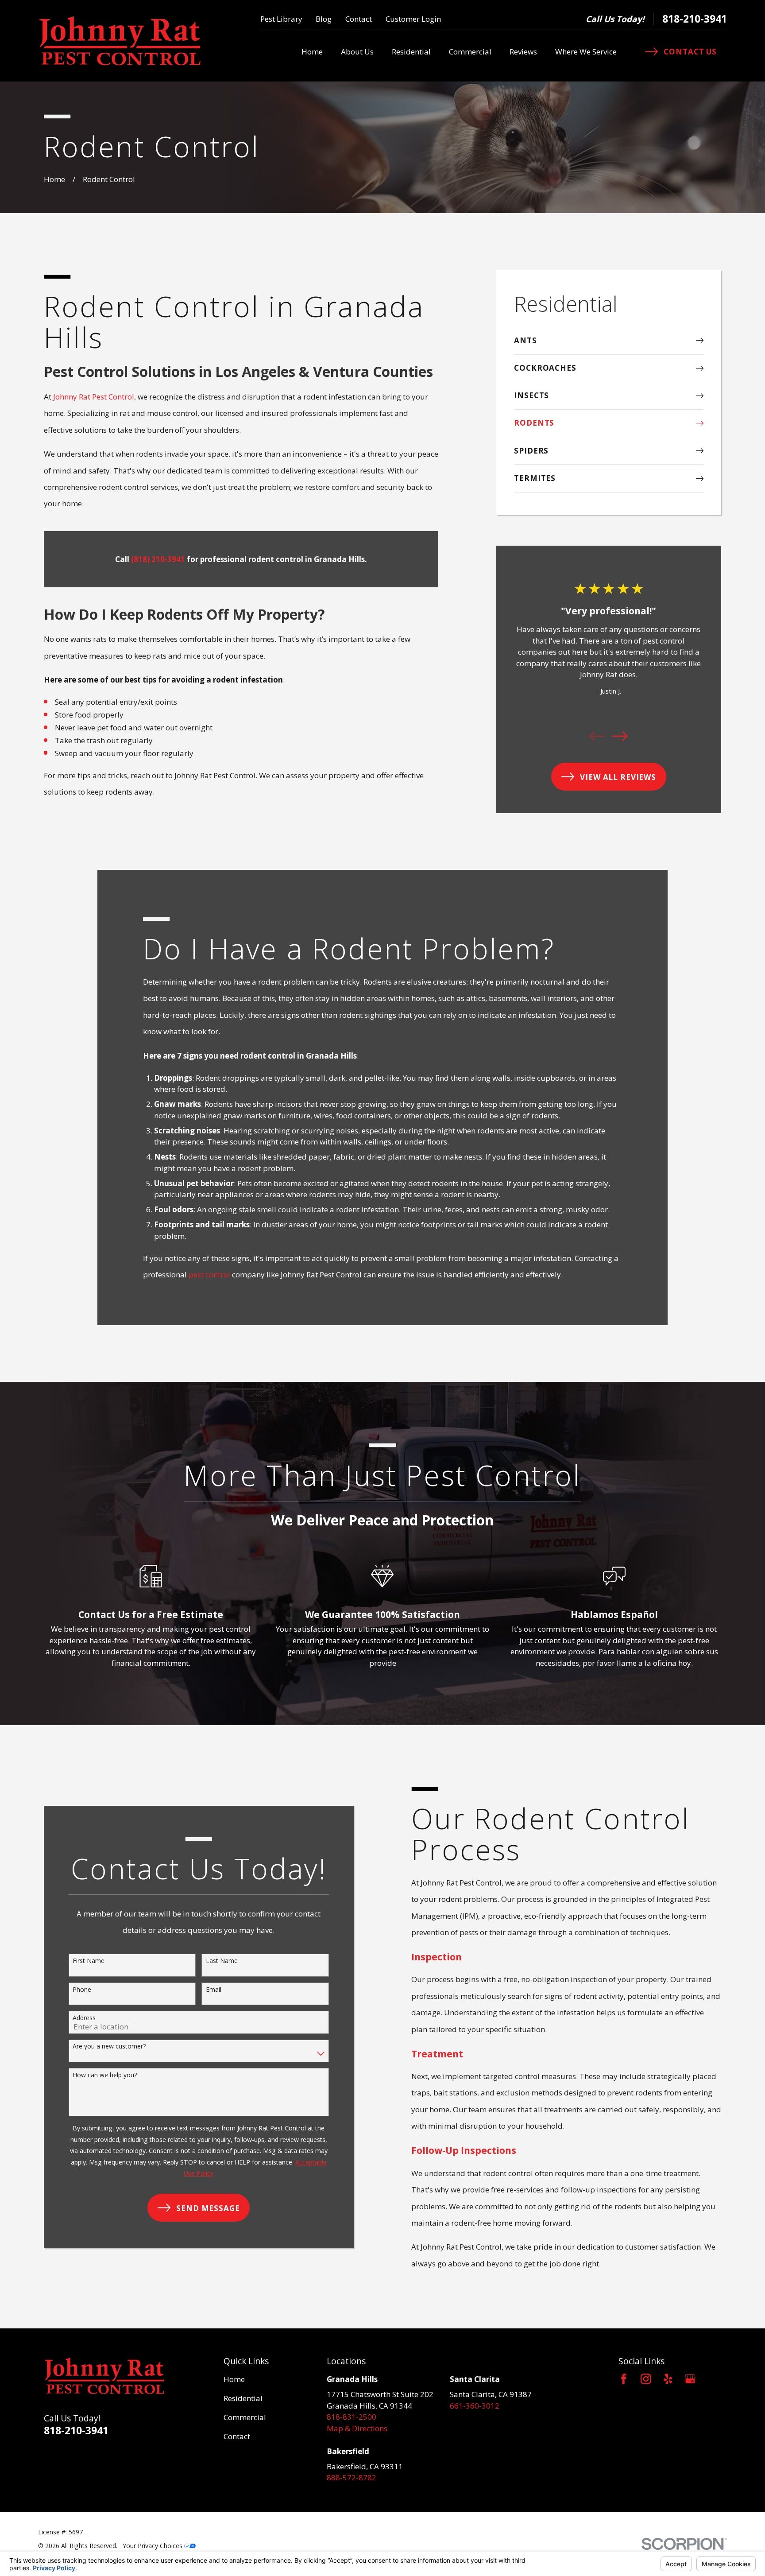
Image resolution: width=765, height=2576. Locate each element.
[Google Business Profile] (690, 2379)
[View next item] (620, 736)
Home (234, 2379)
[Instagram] (646, 2379)
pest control (209, 1274)
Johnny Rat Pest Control (94, 397)
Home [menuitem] (312, 52)
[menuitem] (609, 341)
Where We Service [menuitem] (586, 52)
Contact (359, 19)
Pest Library (281, 19)
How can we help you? (105, 2075)
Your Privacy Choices (153, 2546)
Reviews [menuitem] (523, 52)
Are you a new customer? (109, 2046)
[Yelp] (668, 2379)
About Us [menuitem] (357, 52)
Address (84, 2018)
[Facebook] (624, 2379)
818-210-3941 (695, 19)
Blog (324, 19)
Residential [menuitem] (411, 52)
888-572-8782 (352, 2477)
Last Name (222, 1961)
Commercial (245, 2417)
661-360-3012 (475, 2406)
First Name (89, 1961)
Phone (82, 1989)
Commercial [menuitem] (470, 52)
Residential (243, 2398)
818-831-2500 (352, 2417)
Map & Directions (357, 2428)
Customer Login (413, 19)
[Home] (120, 41)
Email (214, 1989)
